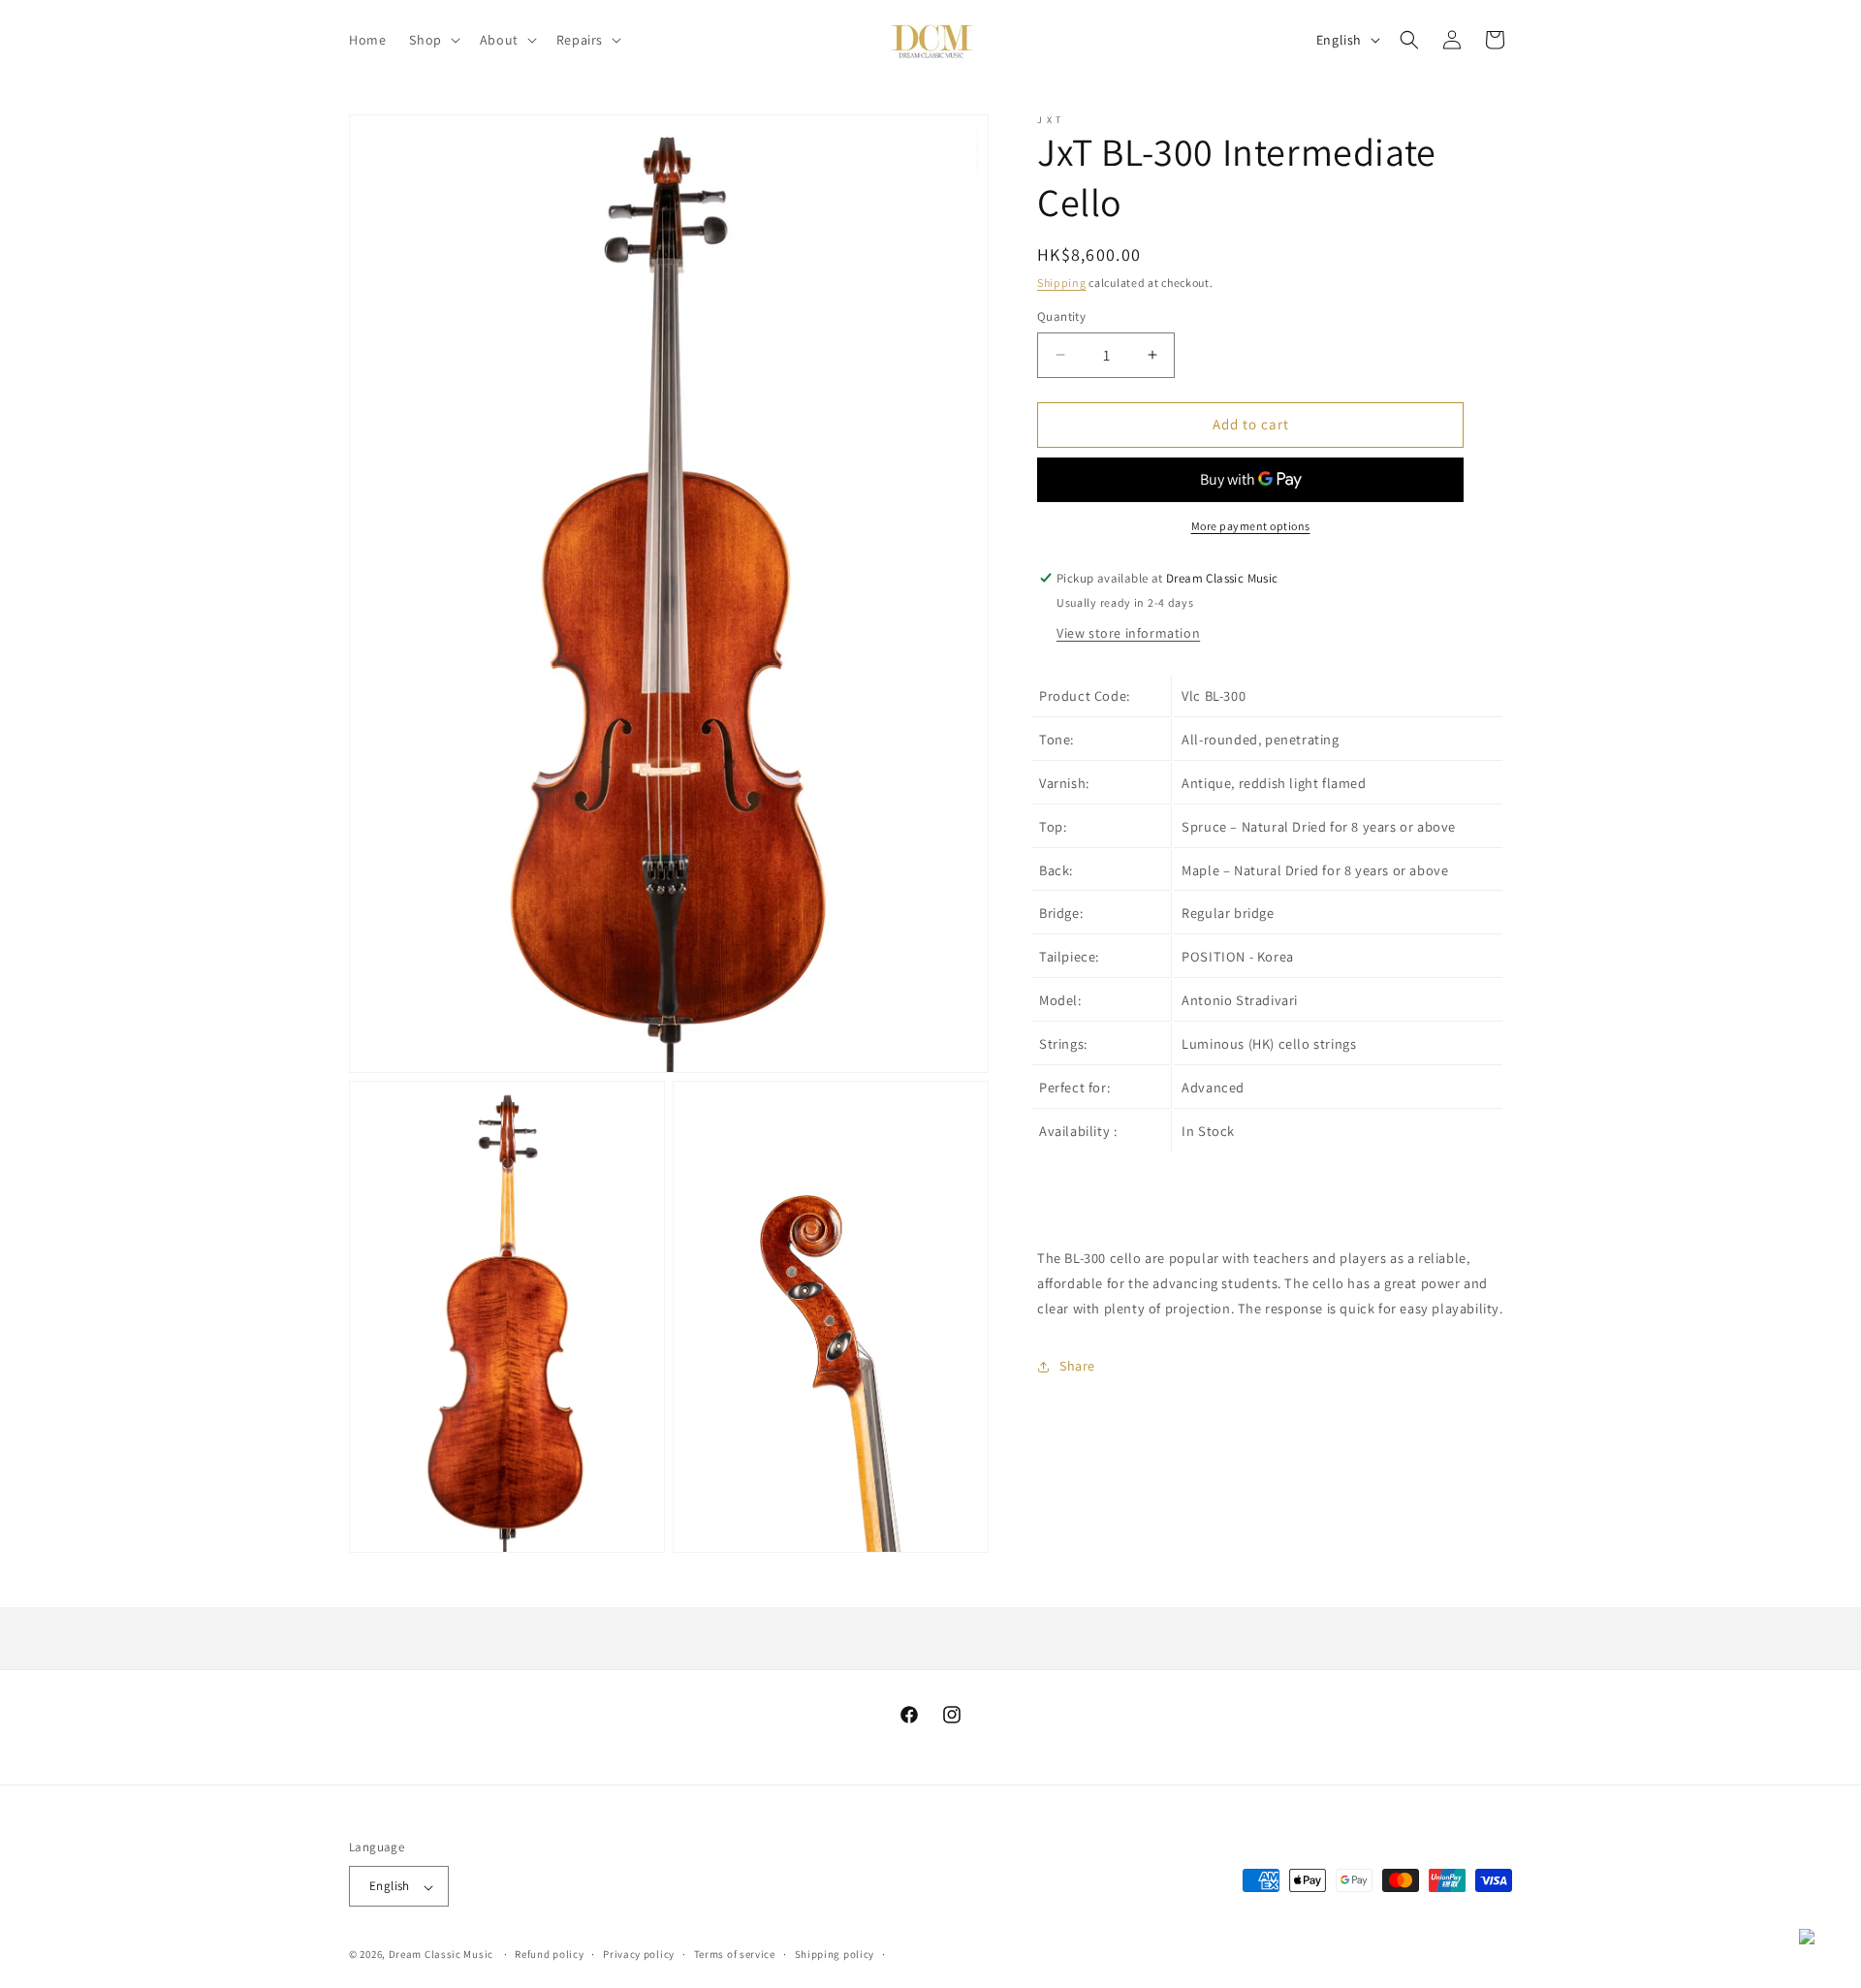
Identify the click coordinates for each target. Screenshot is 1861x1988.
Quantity (1061, 316)
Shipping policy (835, 1955)
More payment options (1251, 526)
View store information (1128, 633)
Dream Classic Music (441, 1955)
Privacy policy (639, 1955)
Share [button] (1077, 1366)
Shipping (1062, 283)
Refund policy (549, 1955)
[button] (432, 40)
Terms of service (735, 1955)
